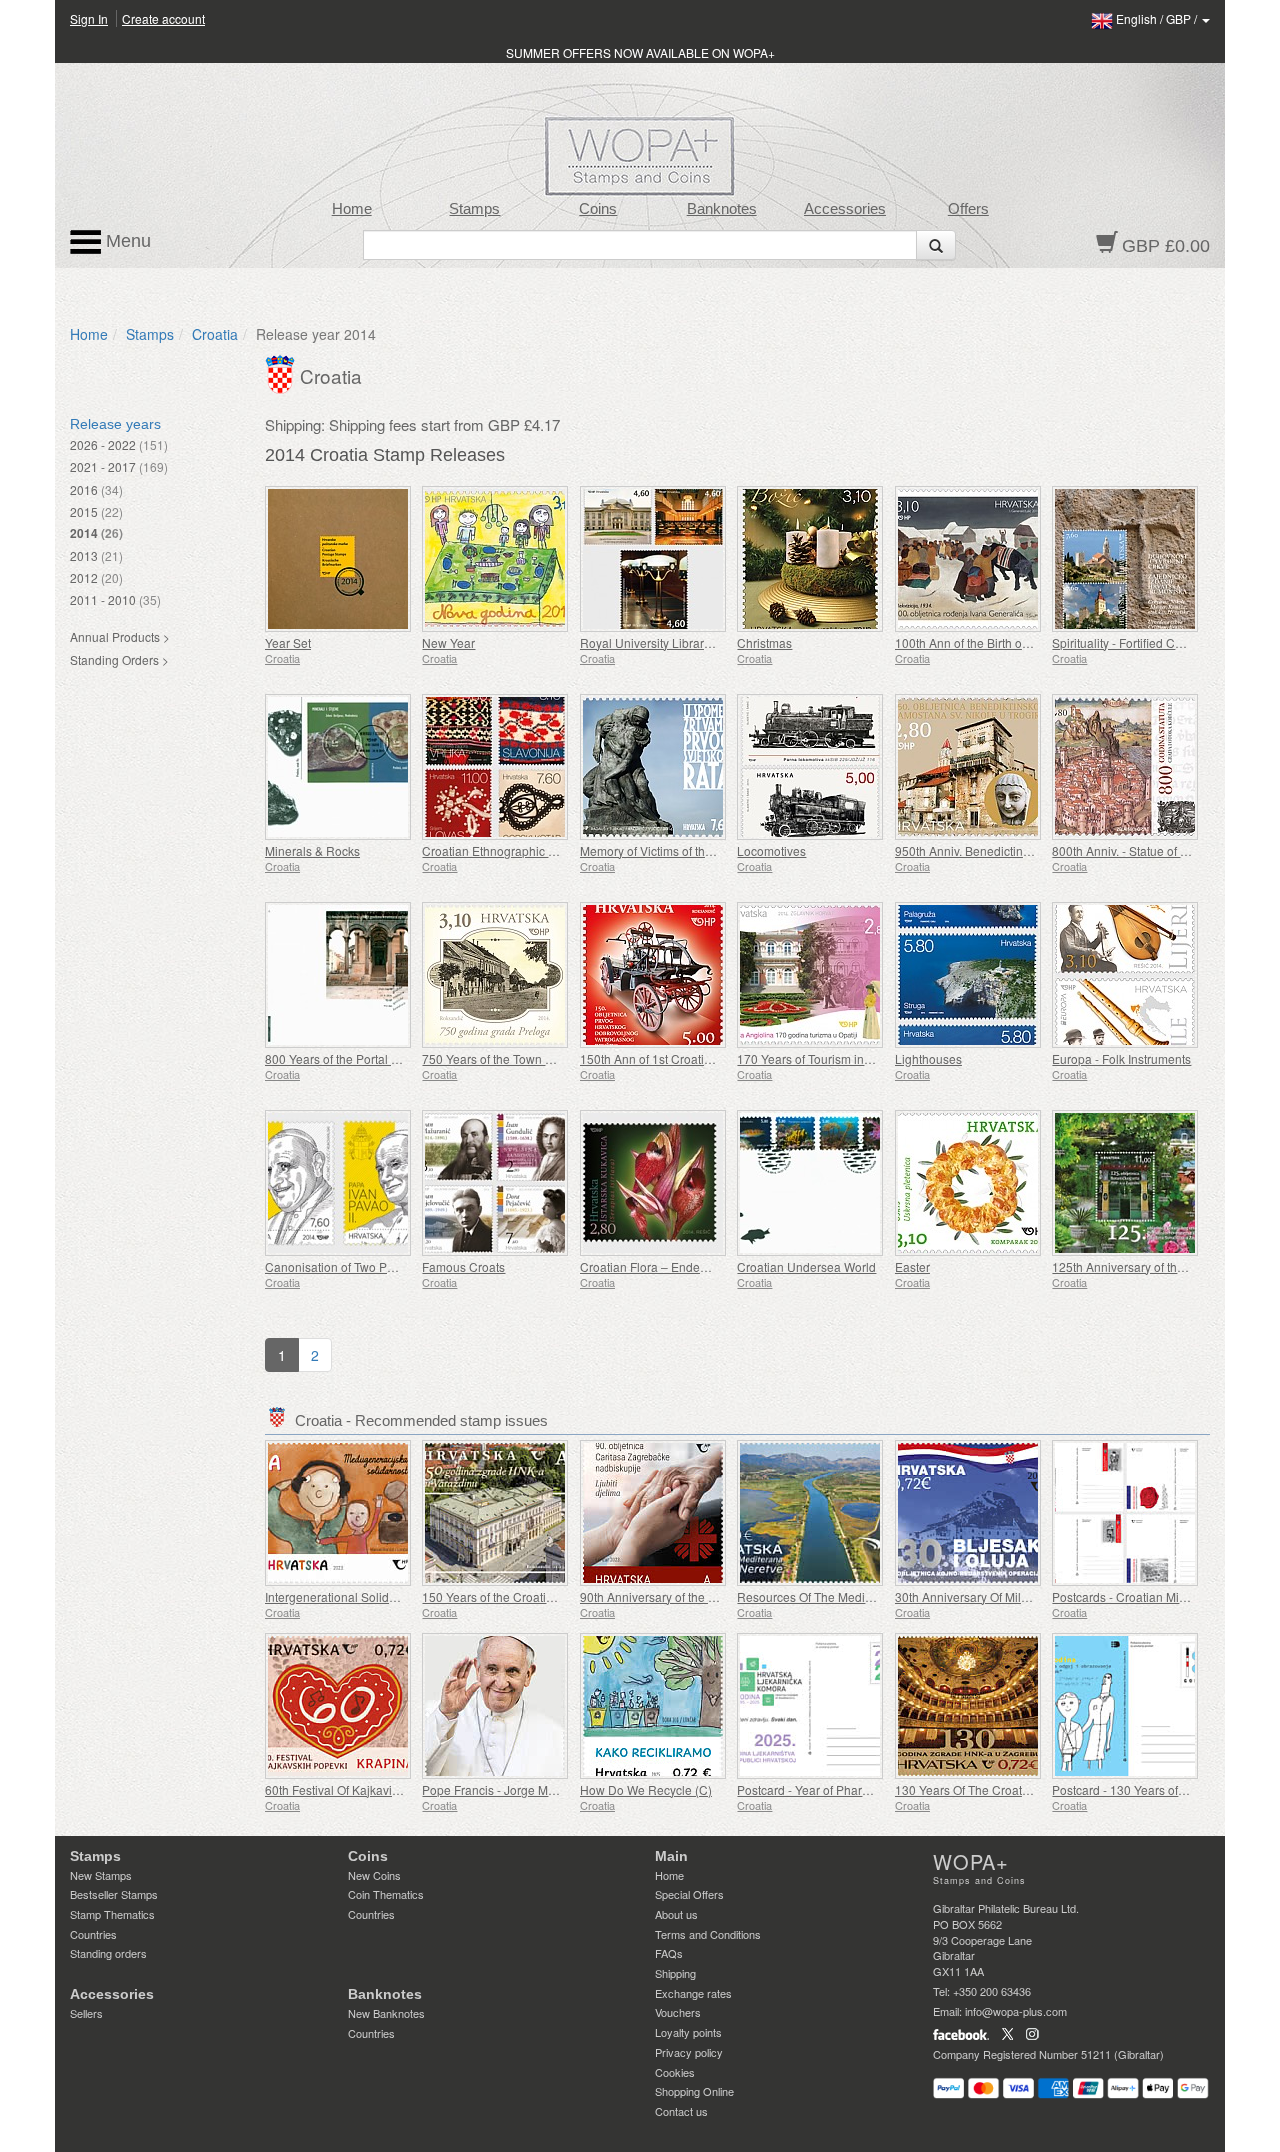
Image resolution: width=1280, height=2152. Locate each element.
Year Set (288, 642)
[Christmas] (810, 559)
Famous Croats (463, 1266)
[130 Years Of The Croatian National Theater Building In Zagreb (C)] (968, 1706)
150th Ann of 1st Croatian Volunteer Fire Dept (703, 1058)
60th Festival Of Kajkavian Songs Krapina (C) (387, 1789)
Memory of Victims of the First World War (689, 850)
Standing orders (108, 1953)
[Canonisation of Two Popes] (338, 1183)
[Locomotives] (810, 767)
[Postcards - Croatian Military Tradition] (1125, 1513)
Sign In (89, 18)
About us (676, 1914)
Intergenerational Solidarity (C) (348, 1596)
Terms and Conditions (708, 1934)
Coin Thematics (386, 1894)
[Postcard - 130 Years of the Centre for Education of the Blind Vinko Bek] (1125, 1706)
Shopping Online (694, 2091)
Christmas (764, 642)
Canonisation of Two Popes (339, 1266)
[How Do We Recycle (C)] (653, 1706)
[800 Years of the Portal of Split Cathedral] (338, 975)
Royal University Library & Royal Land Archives (708, 642)
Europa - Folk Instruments (1121, 1058)
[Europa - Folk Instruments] (1125, 975)
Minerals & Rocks (312, 850)
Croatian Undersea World (806, 1266)
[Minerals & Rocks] (338, 767)
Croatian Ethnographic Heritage (508, 850)
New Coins (374, 1875)
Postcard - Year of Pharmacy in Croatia (842, 1789)
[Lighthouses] (968, 975)
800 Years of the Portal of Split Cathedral (375, 1058)
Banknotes (722, 209)
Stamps (474, 209)
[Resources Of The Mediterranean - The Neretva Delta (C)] (810, 1513)
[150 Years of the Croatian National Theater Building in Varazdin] (495, 1513)
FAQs (669, 1953)
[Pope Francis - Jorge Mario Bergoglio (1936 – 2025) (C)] (495, 1706)
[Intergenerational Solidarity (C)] (338, 1513)
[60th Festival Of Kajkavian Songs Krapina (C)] (338, 1706)
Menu (126, 241)
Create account (163, 18)
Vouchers (678, 2012)
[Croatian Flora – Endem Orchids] (653, 1183)
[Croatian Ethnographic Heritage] (495, 767)
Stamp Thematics (112, 1914)
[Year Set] (338, 559)
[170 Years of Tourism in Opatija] (810, 975)
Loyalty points (688, 2032)
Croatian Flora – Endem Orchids (667, 1266)
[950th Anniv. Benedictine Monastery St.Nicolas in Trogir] (968, 767)
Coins (598, 209)
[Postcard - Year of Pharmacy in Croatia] (810, 1706)
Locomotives (771, 850)
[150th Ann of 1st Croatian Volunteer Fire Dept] (653, 975)
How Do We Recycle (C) (646, 1789)
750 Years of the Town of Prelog (508, 1058)
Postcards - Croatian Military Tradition (1153, 1596)
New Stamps (101, 1875)
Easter (912, 1266)
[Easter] (968, 1183)
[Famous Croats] (495, 1183)
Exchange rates (693, 1993)
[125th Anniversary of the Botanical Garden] (1125, 1183)
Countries (93, 1934)
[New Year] (495, 559)
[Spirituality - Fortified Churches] (1125, 559)
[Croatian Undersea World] (810, 1183)
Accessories (845, 209)
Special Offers (689, 1894)
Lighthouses (928, 1058)
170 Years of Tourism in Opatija (821, 1058)
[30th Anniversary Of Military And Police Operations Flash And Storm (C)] (968, 1513)
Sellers (86, 2013)
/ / (1158, 18)
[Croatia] (282, 372)
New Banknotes (386, 2013)
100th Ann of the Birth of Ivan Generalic (1001, 642)
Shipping (675, 1973)
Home (352, 209)
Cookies (675, 2072)
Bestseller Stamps (114, 1894)
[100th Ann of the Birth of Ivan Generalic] (968, 559)
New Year (448, 642)
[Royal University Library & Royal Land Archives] (653, 559)
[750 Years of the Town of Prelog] (495, 975)
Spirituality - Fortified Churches (1135, 642)
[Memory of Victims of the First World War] (653, 767)
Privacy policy (689, 2052)
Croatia (215, 334)
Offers (968, 209)
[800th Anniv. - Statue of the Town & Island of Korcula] (1125, 767)
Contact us (681, 2111)
